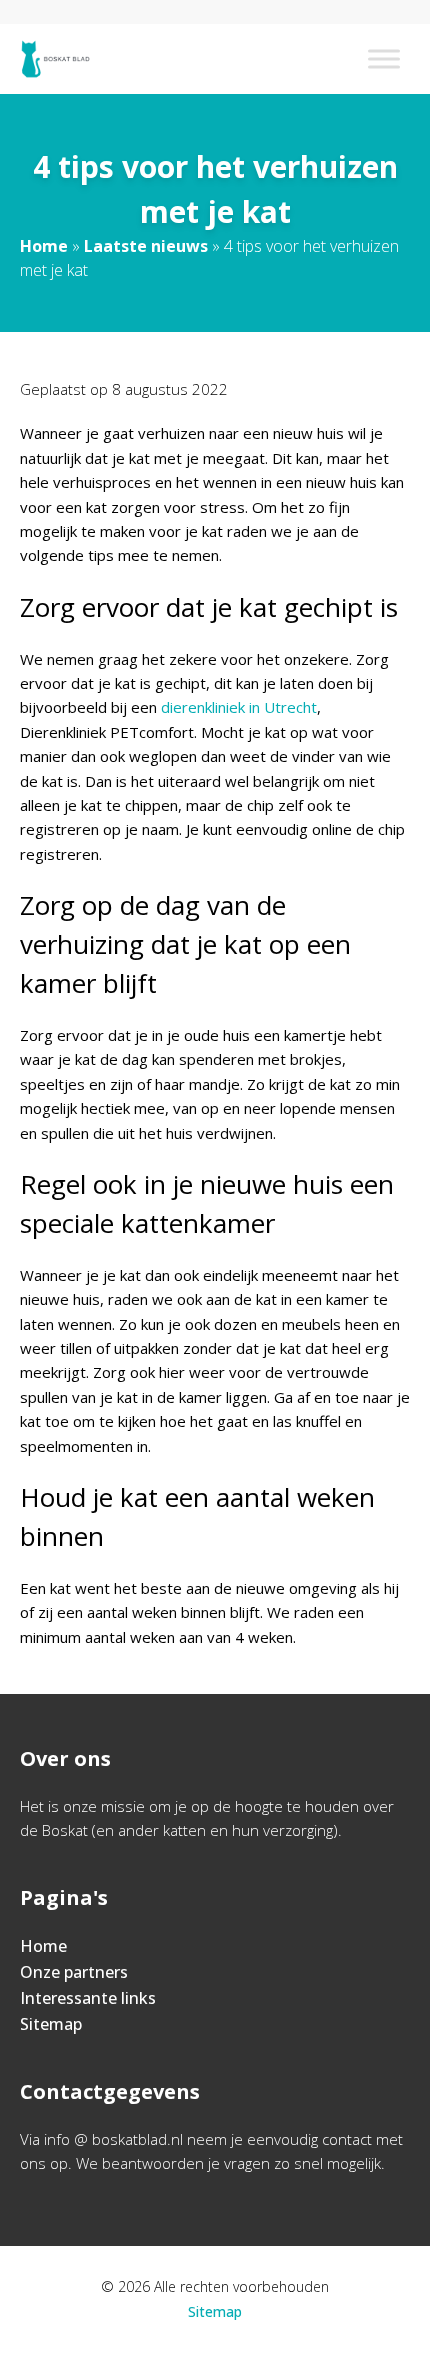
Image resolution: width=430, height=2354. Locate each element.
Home (44, 246)
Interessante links (88, 1998)
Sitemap (51, 2024)
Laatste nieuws (146, 246)
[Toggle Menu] (384, 58)
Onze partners (74, 1972)
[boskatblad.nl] (55, 59)
